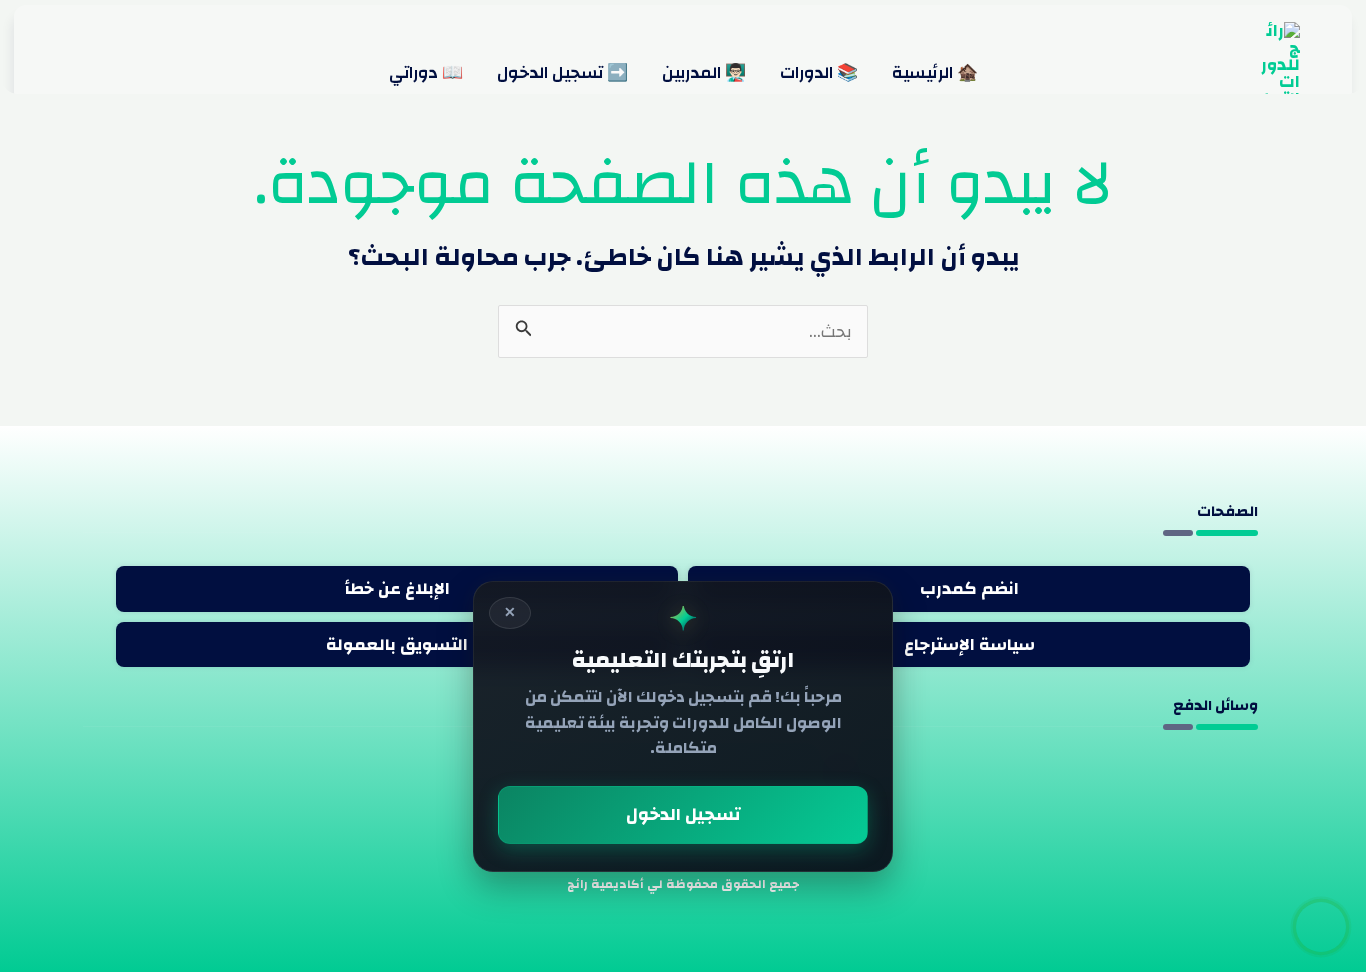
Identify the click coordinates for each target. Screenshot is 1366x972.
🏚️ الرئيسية (935, 73)
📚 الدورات (819, 73)
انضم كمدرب (969, 588)
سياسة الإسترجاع (969, 644)
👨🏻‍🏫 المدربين (704, 73)
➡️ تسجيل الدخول (562, 73)
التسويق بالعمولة (397, 644)
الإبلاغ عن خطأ (397, 588)
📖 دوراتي (426, 73)
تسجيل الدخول (683, 814)
